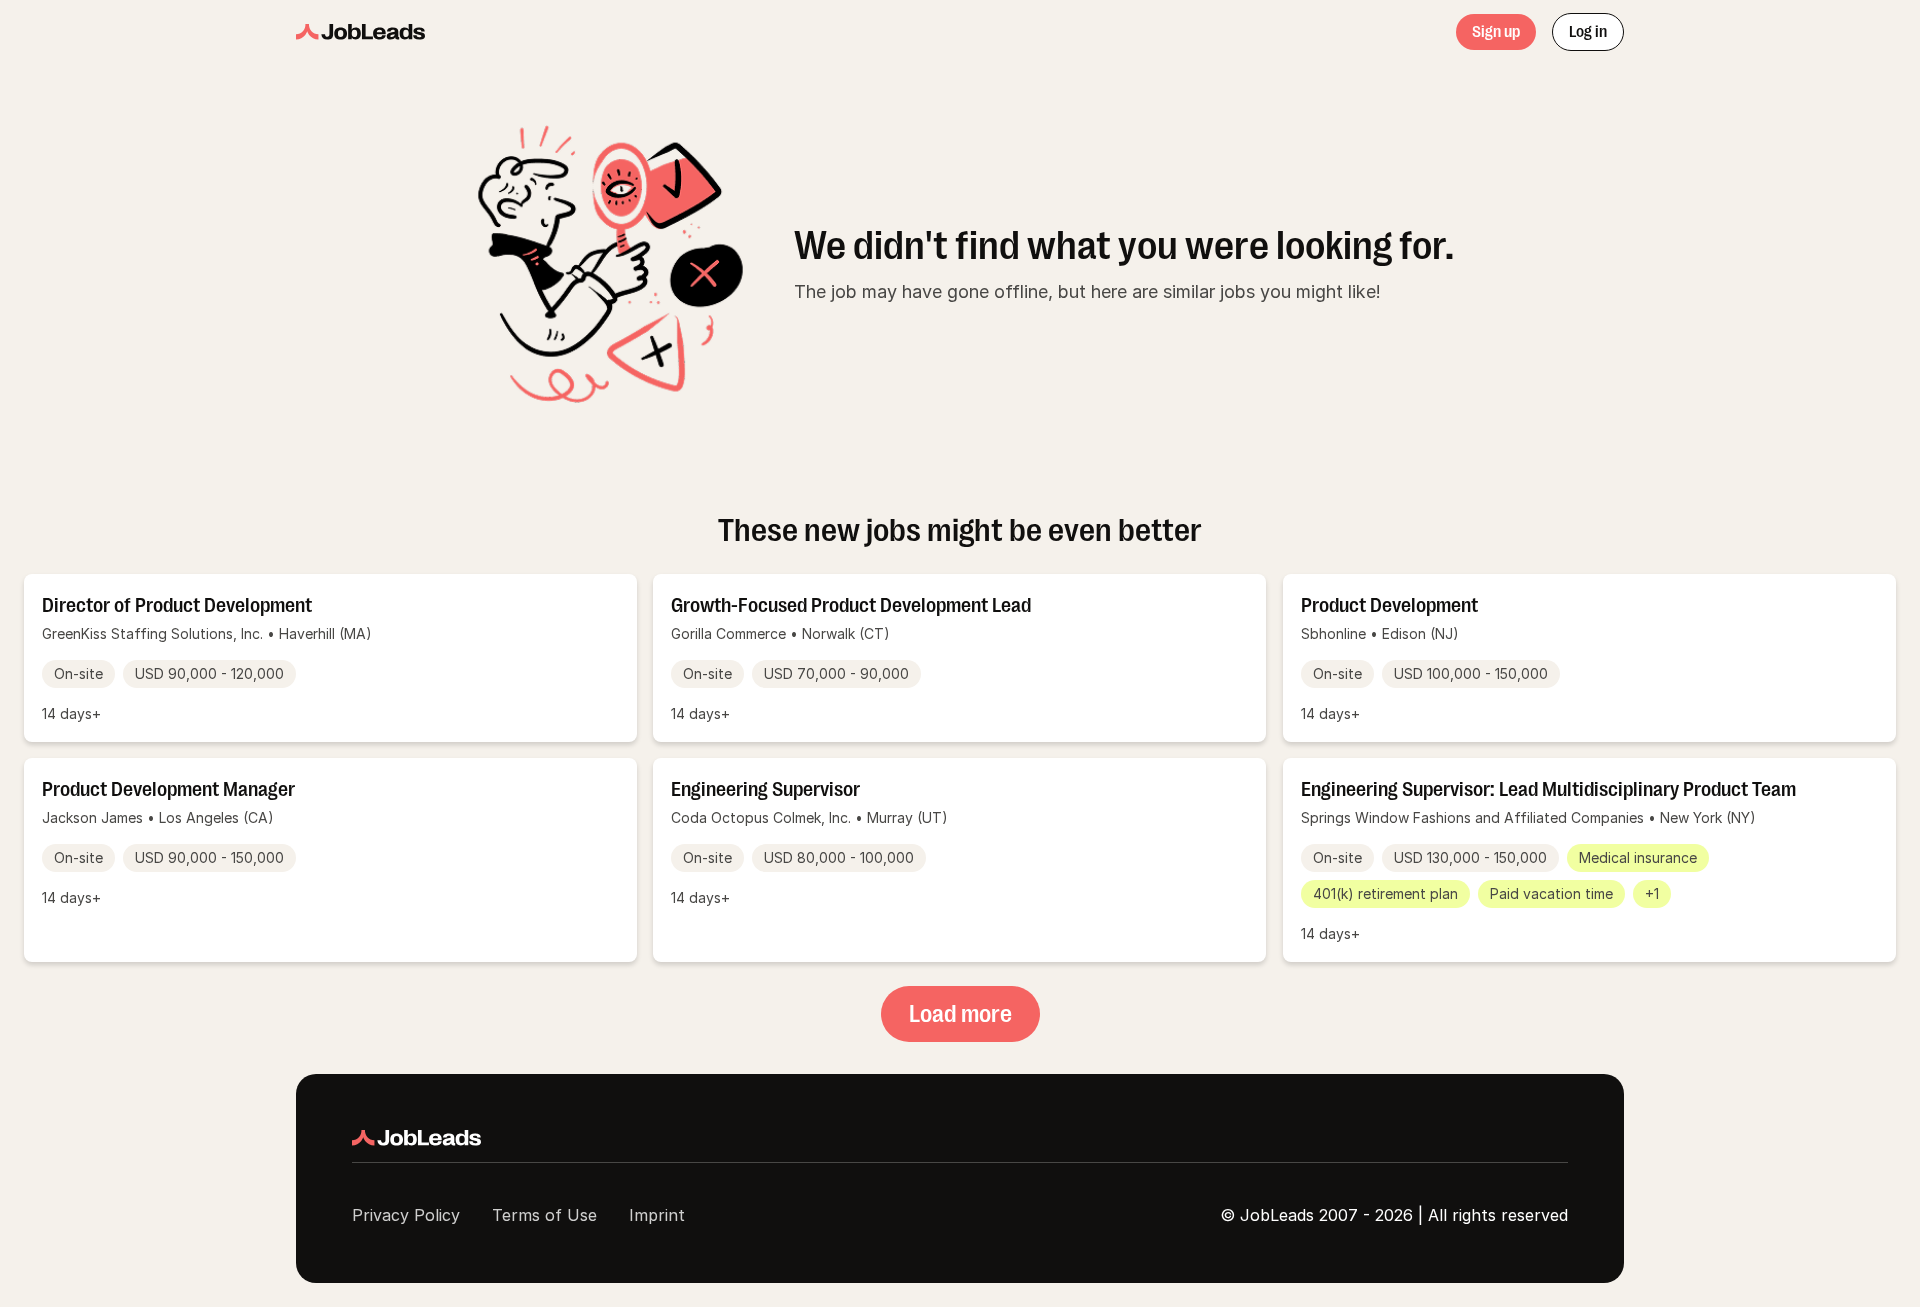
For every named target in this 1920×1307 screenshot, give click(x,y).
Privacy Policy (406, 1215)
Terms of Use (544, 1215)
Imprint (657, 1215)
